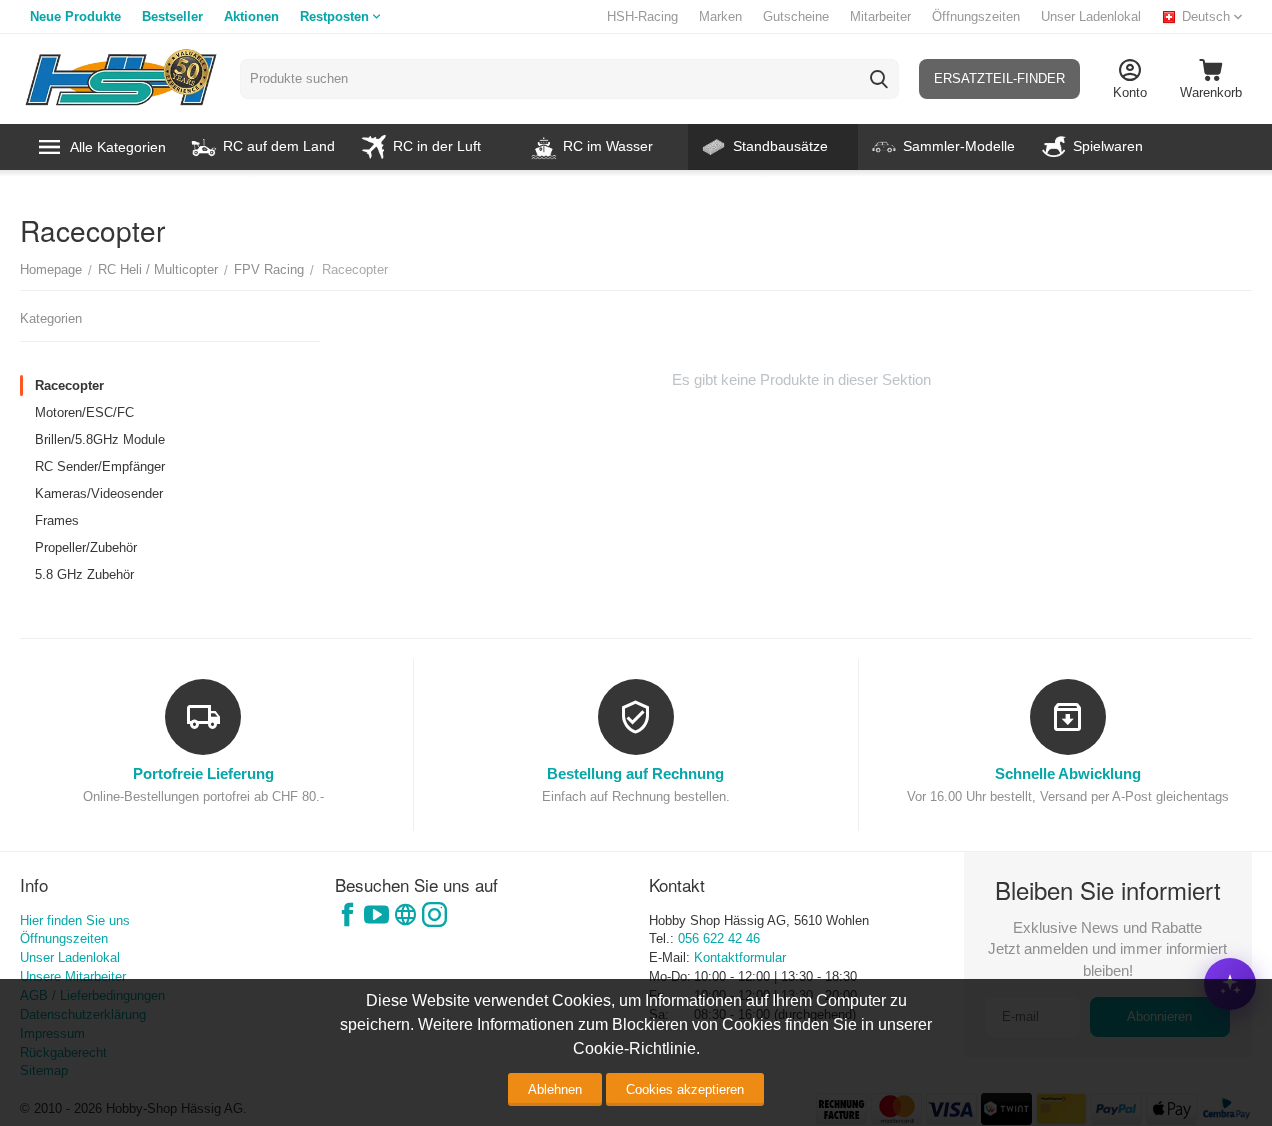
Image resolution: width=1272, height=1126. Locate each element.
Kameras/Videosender (99, 493)
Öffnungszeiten (976, 16)
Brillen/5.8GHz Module (100, 439)
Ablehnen (555, 1089)
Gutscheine (796, 16)
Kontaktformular (740, 957)
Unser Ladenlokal (1091, 16)
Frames (57, 520)
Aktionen (251, 16)
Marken (720, 16)
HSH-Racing (642, 16)
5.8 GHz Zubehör (84, 574)
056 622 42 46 (719, 938)
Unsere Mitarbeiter (73, 976)
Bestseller (172, 16)
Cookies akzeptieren (685, 1089)
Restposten (334, 16)
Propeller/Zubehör (86, 547)
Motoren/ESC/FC (84, 412)
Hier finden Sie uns (75, 920)
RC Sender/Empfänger (100, 466)
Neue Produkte (75, 16)
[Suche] (879, 79)
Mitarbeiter (880, 16)
